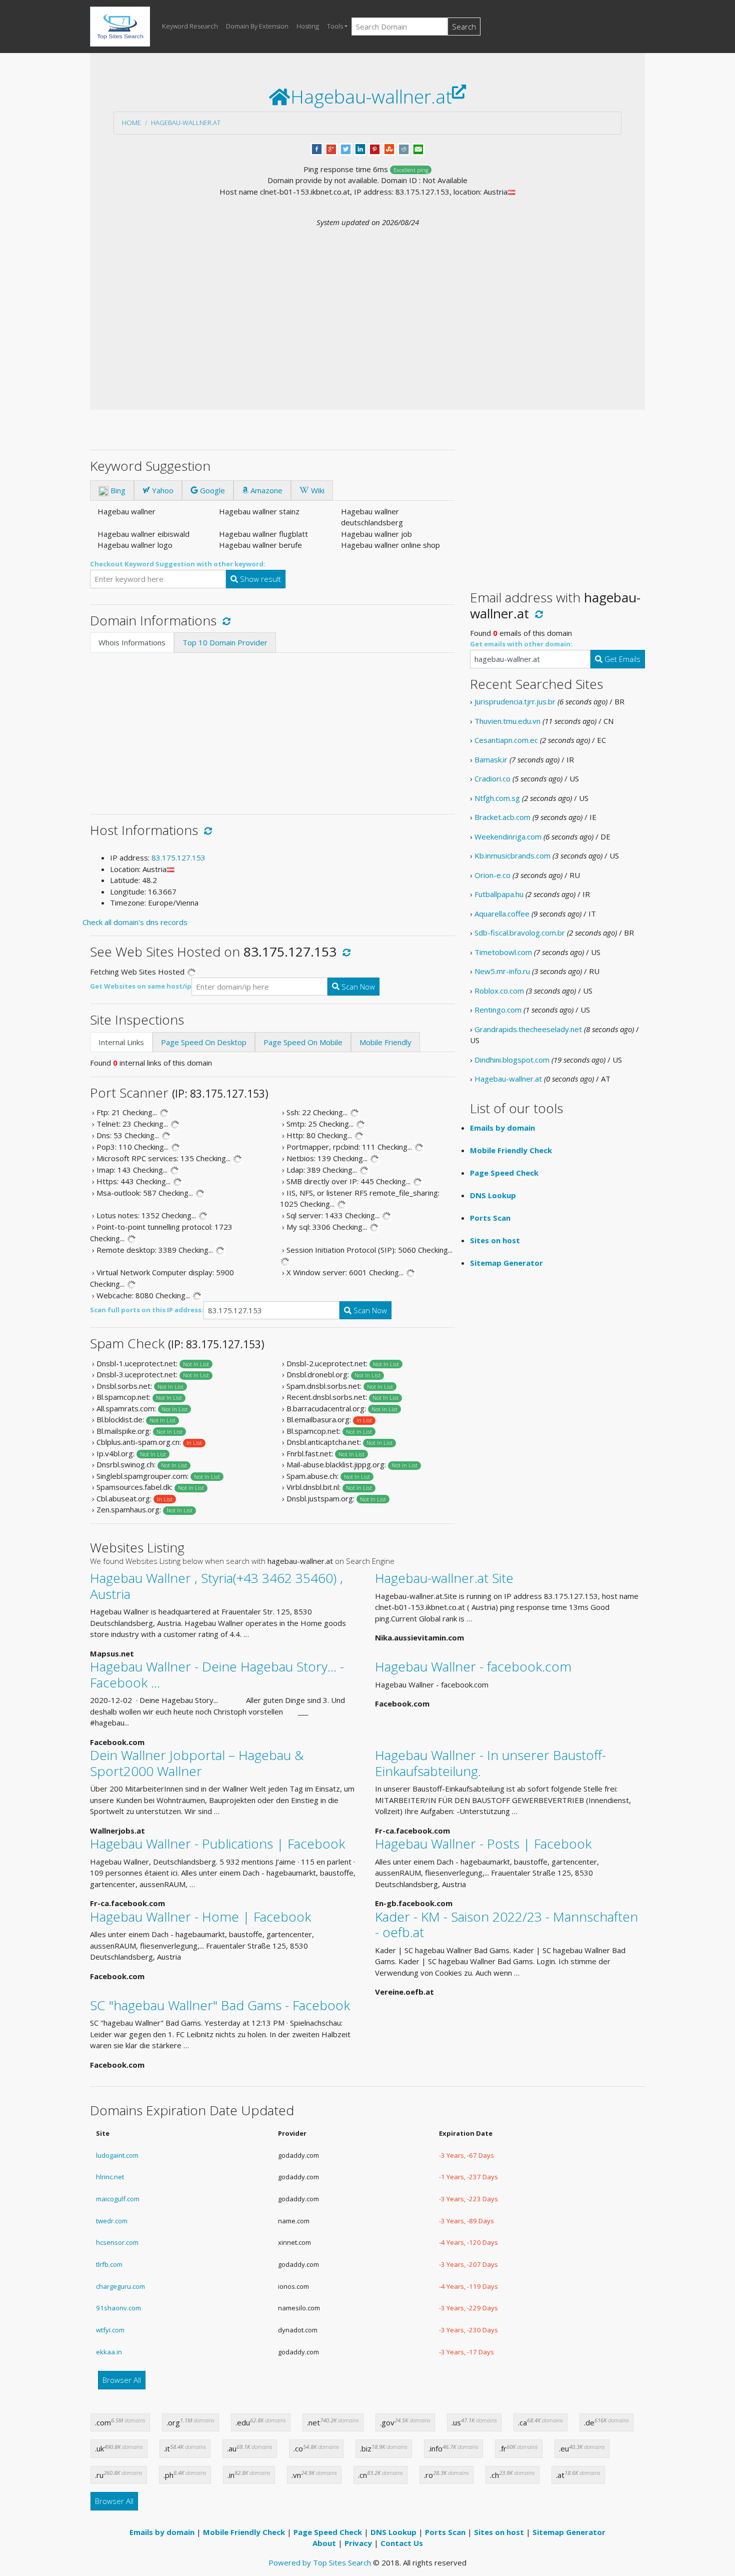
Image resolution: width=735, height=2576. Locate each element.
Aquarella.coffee (502, 914)
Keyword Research (190, 26)
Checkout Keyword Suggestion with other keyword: (178, 564)
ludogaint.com (117, 2155)
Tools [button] (335, 26)
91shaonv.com (118, 2308)
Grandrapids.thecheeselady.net (528, 1029)
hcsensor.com (117, 2242)
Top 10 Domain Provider (225, 642)
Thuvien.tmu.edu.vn (507, 721)
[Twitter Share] (346, 148)
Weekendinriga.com (508, 836)
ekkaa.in (109, 2352)
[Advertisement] (367, 303)
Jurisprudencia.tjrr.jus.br (515, 701)
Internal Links (121, 1042)
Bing (117, 490)
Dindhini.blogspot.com (512, 1060)
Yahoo (162, 490)
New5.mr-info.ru (502, 971)
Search (464, 27)
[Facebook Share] (317, 148)
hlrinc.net (110, 2177)
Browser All (122, 2380)
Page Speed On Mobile (303, 1042)
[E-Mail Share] (418, 148)
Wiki (317, 490)
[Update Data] (225, 620)
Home (131, 123)
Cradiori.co (492, 778)
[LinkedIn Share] (360, 148)
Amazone (265, 490)
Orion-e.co (492, 875)
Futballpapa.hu (499, 894)
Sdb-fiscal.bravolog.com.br (520, 933)
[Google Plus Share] (331, 148)
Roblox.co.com (499, 991)
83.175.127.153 (178, 857)
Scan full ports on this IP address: (147, 1310)
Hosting (308, 26)
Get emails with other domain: (521, 644)
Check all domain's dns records (135, 922)
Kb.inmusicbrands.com (512, 855)
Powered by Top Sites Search (320, 2562)
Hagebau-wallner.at (186, 123)
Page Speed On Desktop (204, 1042)
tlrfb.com (109, 2264)
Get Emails (621, 659)
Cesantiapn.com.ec (506, 740)
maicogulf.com (118, 2199)
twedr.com (112, 2221)
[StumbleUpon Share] (389, 148)
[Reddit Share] (404, 148)
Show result (259, 579)
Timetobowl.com (503, 952)
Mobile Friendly (385, 1042)
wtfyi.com (110, 2330)
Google (211, 490)
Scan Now (357, 987)
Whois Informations (132, 642)
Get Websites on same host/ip (141, 986)
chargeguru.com (120, 2286)
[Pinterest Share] (375, 148)
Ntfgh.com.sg (497, 798)
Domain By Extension (257, 26)
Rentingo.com (498, 1010)
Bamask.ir (491, 759)
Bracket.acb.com (502, 817)
